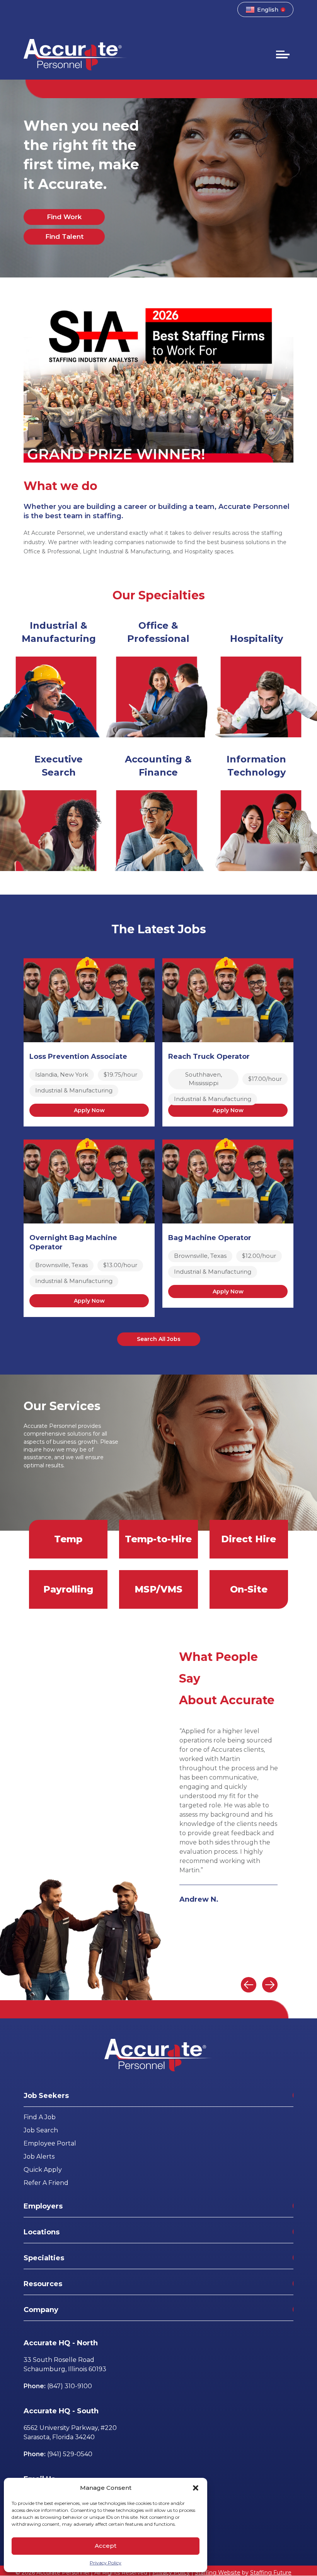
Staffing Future (271, 2573)
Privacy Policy (106, 2563)
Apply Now (89, 1110)
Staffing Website (218, 2573)
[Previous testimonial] (249, 1985)
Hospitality (256, 639)
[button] (196, 2488)
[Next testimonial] (270, 1985)
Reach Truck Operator (209, 1057)
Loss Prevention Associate (78, 1057)
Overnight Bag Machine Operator (73, 1242)
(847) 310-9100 (70, 2386)
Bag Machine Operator (210, 1238)
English (268, 10)
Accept (106, 2546)
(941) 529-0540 (70, 2454)
